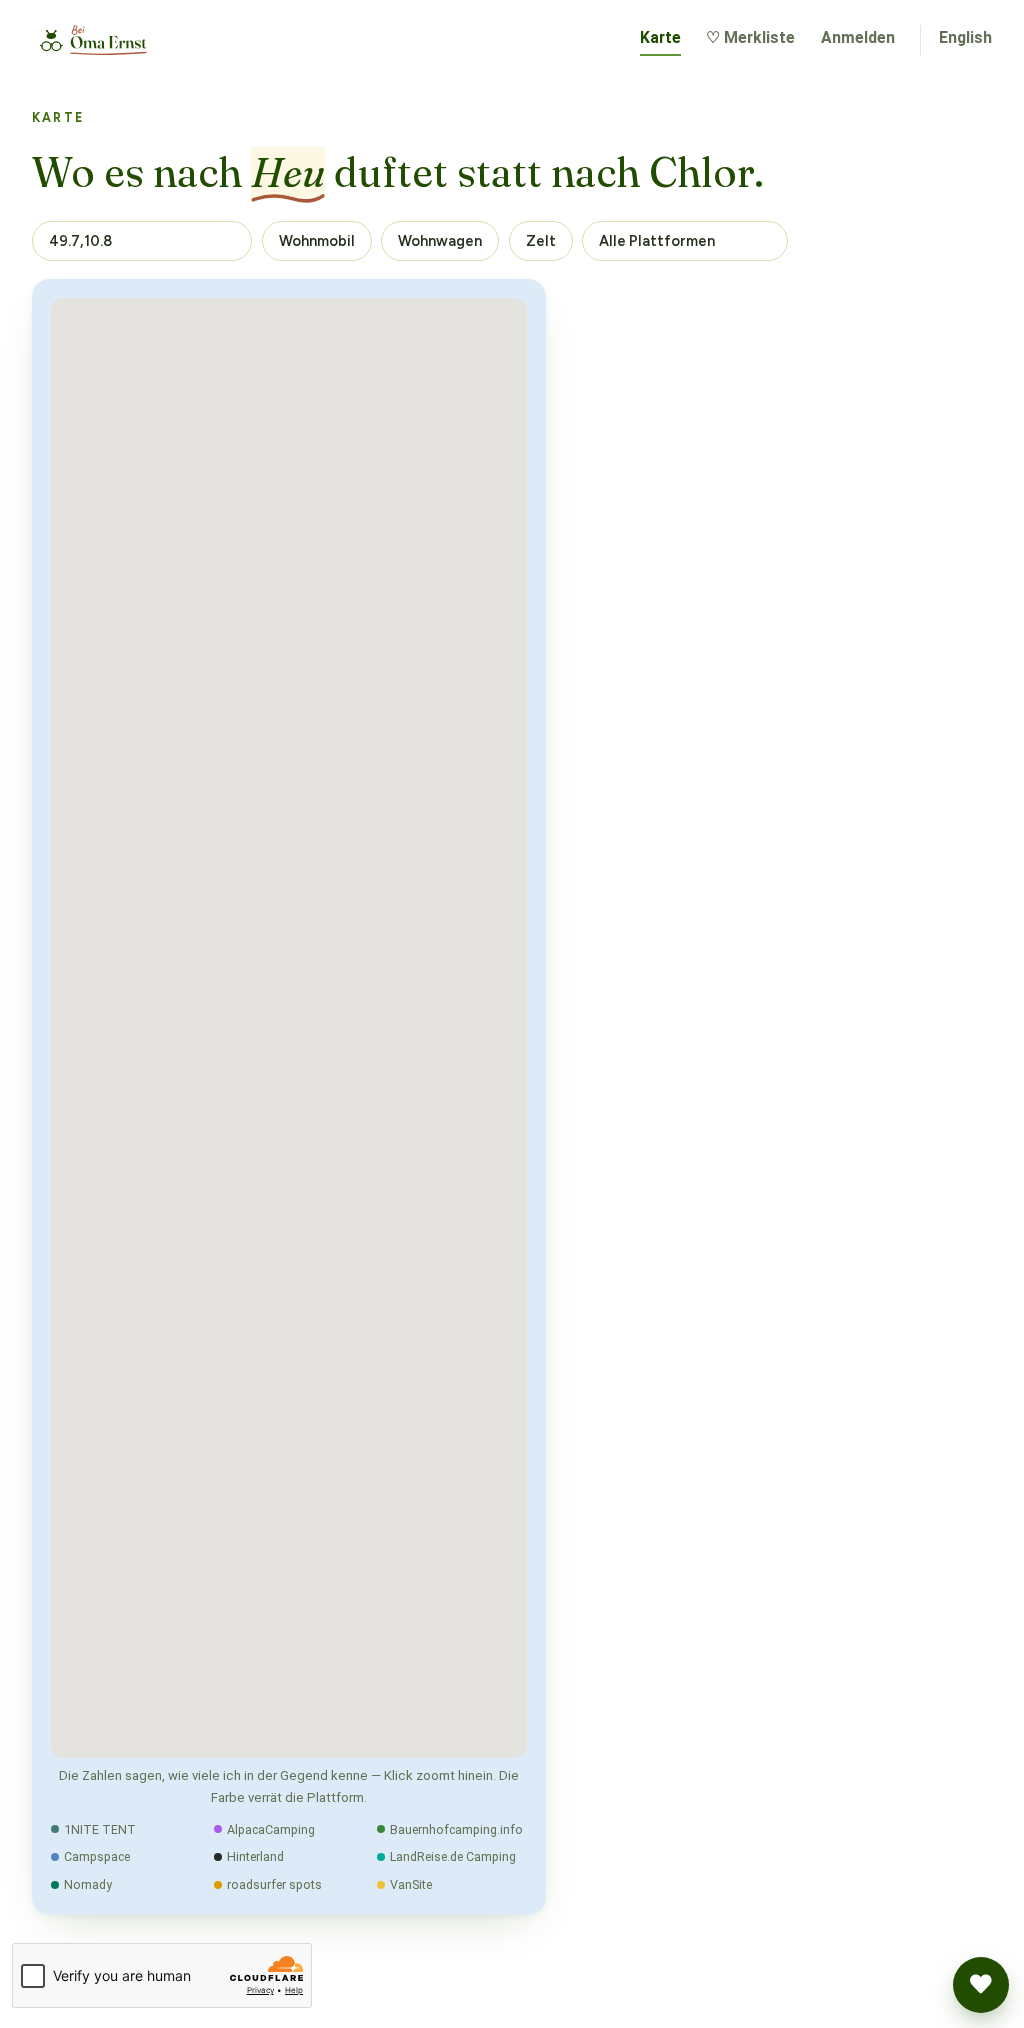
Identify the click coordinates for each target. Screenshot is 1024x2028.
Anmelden (858, 37)
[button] (981, 1985)
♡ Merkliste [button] (750, 37)
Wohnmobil (317, 241)
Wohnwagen (440, 241)
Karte (660, 37)
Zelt (541, 241)
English (965, 37)
